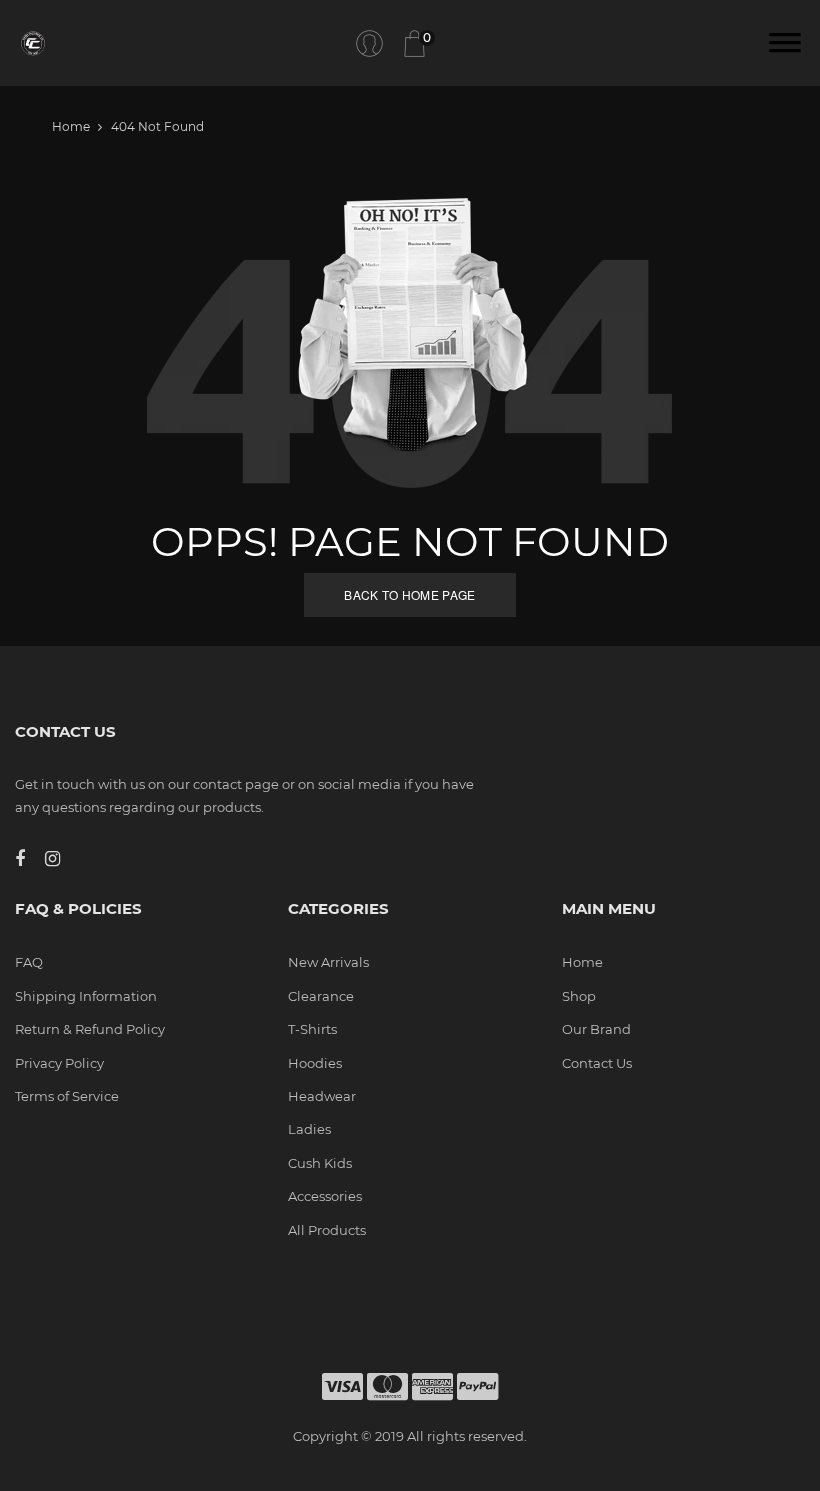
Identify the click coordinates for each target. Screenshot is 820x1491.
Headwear (322, 1096)
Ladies (309, 1129)
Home (71, 126)
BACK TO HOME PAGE (409, 594)
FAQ (29, 962)
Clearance (321, 996)
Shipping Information (86, 996)
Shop (579, 996)
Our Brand (596, 1029)
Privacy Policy (59, 1063)
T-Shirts (312, 1029)
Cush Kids (320, 1163)
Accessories (325, 1196)
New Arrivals (328, 962)
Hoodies (315, 1063)
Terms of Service (67, 1096)
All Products (327, 1230)
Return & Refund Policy (90, 1029)
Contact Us (597, 1063)
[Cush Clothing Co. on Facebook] (30, 859)
